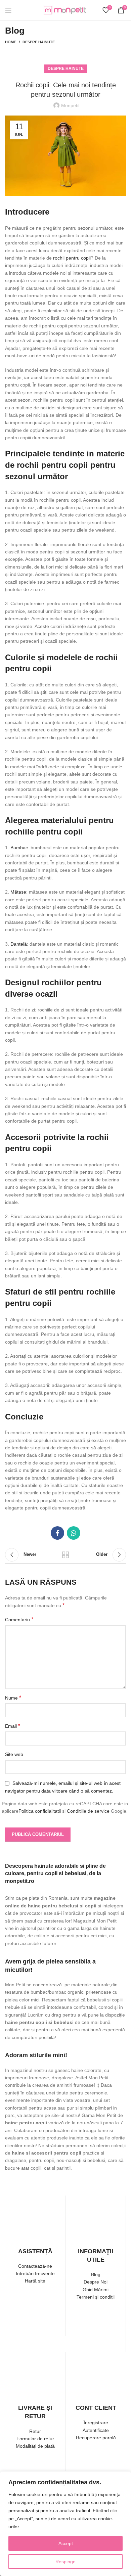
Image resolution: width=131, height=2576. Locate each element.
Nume (13, 1698)
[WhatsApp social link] (74, 1533)
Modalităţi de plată (35, 2446)
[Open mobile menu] (8, 10)
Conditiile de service (88, 1811)
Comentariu (19, 1619)
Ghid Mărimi (96, 2290)
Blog (96, 2274)
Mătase (18, 892)
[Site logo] (65, 10)
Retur (35, 2431)
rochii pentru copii (72, 258)
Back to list (65, 1555)
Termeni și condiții (96, 2297)
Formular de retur (35, 2439)
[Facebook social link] (57, 1533)
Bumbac (19, 848)
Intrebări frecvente (35, 2273)
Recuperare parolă (96, 2438)
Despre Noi (96, 2282)
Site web (14, 1754)
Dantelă (19, 944)
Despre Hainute (39, 42)
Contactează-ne (35, 2266)
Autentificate (96, 2430)
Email (13, 1726)
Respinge (65, 2562)
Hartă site (35, 2281)
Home (11, 42)
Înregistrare (96, 2423)
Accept (66, 2543)
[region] (65, 2524)
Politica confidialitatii (40, 1811)
